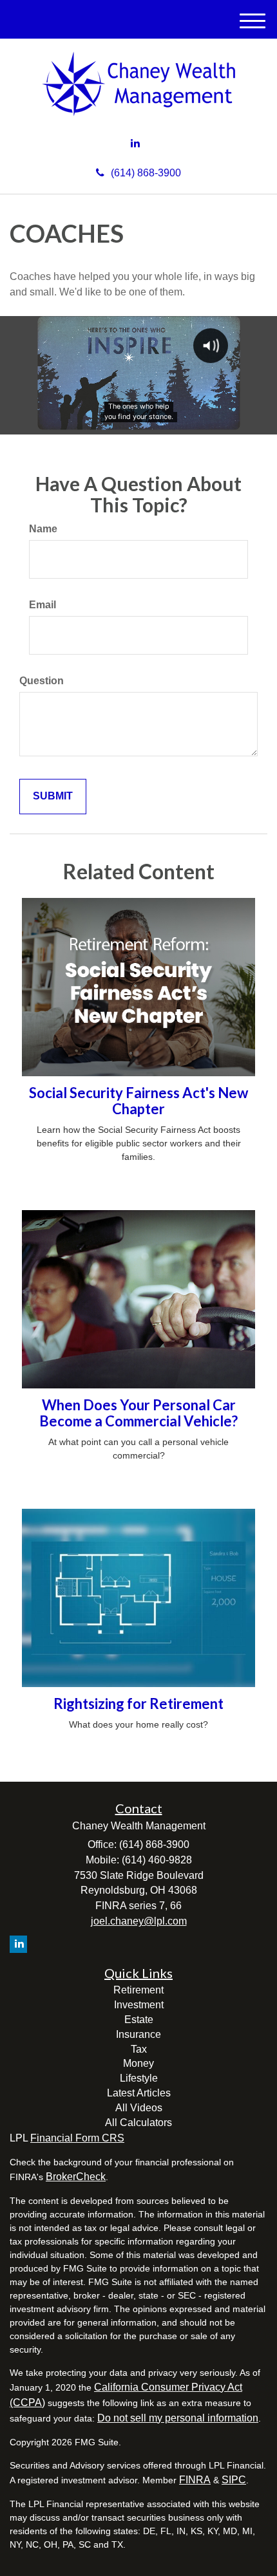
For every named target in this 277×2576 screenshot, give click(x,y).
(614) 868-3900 (146, 173)
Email (43, 605)
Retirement (138, 1990)
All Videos (139, 2108)
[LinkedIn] (135, 144)
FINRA (195, 2480)
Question (42, 681)
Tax (139, 2049)
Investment (139, 2005)
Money (138, 2063)
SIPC (234, 2480)
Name (43, 529)
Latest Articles (139, 2093)
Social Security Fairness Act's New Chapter (138, 1100)
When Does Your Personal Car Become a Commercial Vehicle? (138, 1413)
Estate (139, 2020)
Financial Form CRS (77, 2138)
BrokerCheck (76, 2177)
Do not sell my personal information (178, 2418)
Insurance (138, 2034)
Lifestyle (139, 2078)
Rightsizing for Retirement (138, 1703)
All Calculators (138, 2123)
